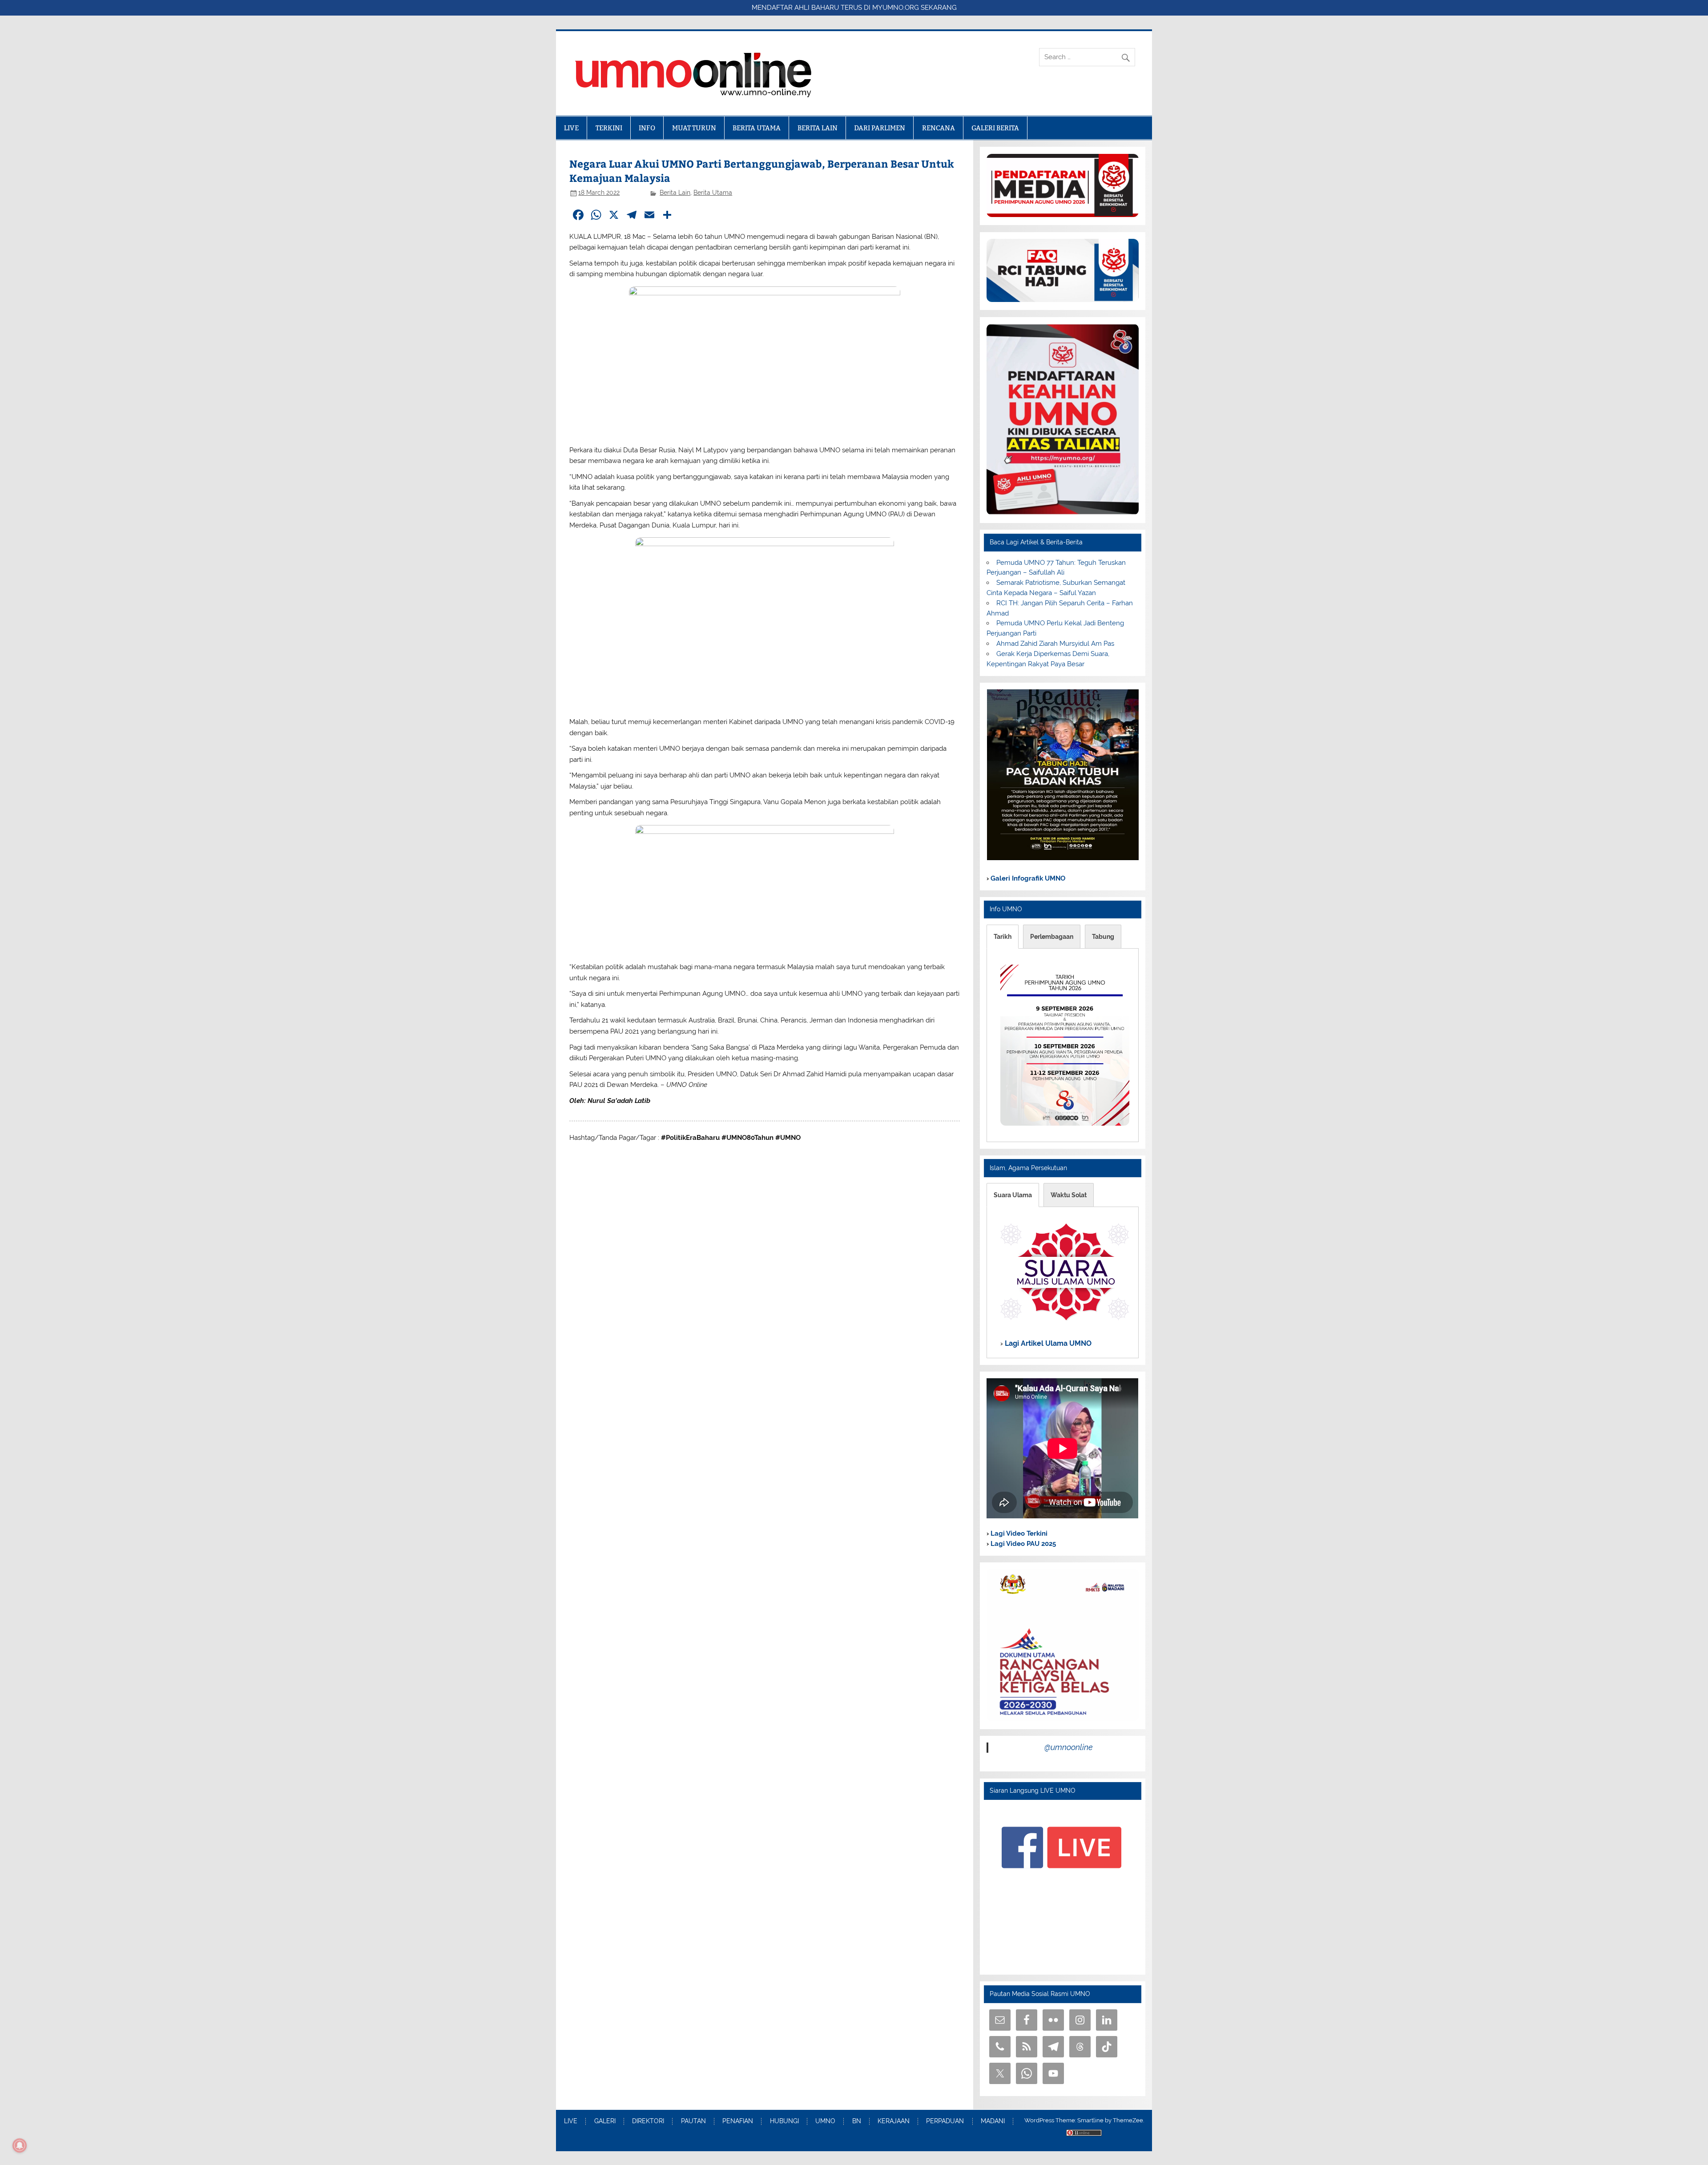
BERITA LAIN (818, 128)
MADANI (993, 2121)
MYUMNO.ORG (896, 8)
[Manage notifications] (20, 2145)
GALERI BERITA (995, 128)
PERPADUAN (945, 2121)
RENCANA (939, 128)
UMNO (825, 2121)
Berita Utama (713, 193)
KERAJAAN (894, 2121)
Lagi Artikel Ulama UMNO (1047, 1343)
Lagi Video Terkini (1018, 1533)
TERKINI (609, 128)
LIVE (571, 128)
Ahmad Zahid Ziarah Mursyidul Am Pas (1055, 644)
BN (857, 2121)
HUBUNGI (784, 2121)
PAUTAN (693, 2121)
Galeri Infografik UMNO (1027, 878)
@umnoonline (1069, 1747)
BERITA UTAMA (757, 128)
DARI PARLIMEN (880, 128)
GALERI (605, 2121)
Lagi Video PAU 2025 (1022, 1544)
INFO (647, 128)
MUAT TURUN (694, 128)
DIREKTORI (648, 2121)
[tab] (1003, 937)
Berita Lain (675, 193)
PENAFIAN (738, 2121)
